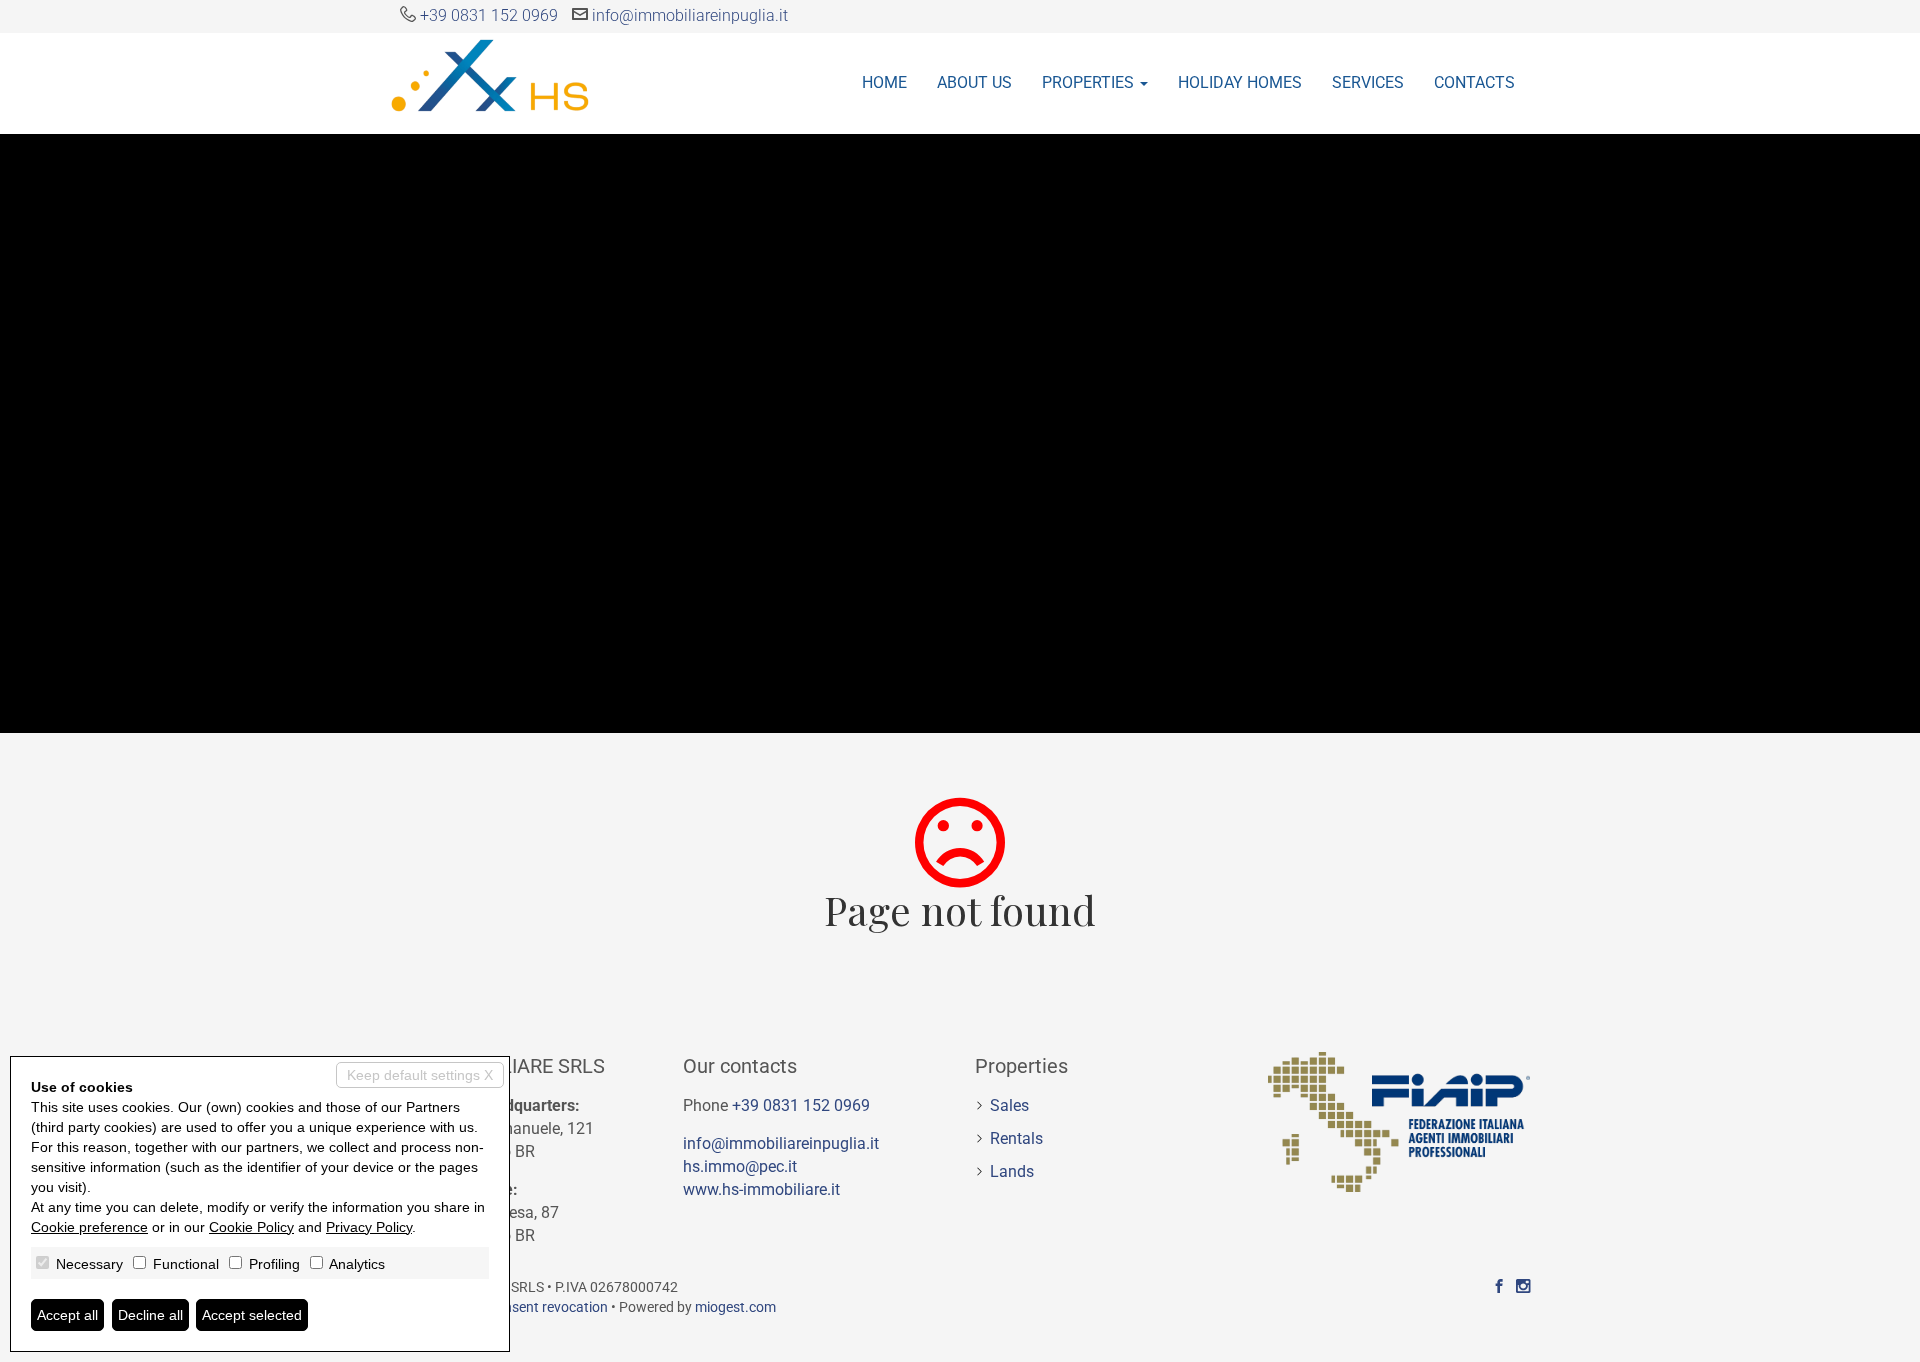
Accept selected (252, 1315)
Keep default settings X (420, 1075)
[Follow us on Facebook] (1499, 1287)
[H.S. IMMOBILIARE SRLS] (490, 74)
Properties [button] (1090, 82)
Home (884, 82)
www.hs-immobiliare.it (761, 1189)
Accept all (67, 1315)
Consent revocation (547, 1307)
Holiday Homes (1240, 82)
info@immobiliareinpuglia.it (690, 15)
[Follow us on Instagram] (1523, 1287)
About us (974, 82)
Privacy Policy (369, 1227)
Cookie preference (89, 1227)
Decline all (150, 1315)
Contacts (1474, 82)
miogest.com (735, 1307)
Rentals (1016, 1138)
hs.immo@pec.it (740, 1166)
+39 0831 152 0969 (489, 15)
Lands (1012, 1171)
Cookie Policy (251, 1227)
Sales (1009, 1105)
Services (1368, 82)
